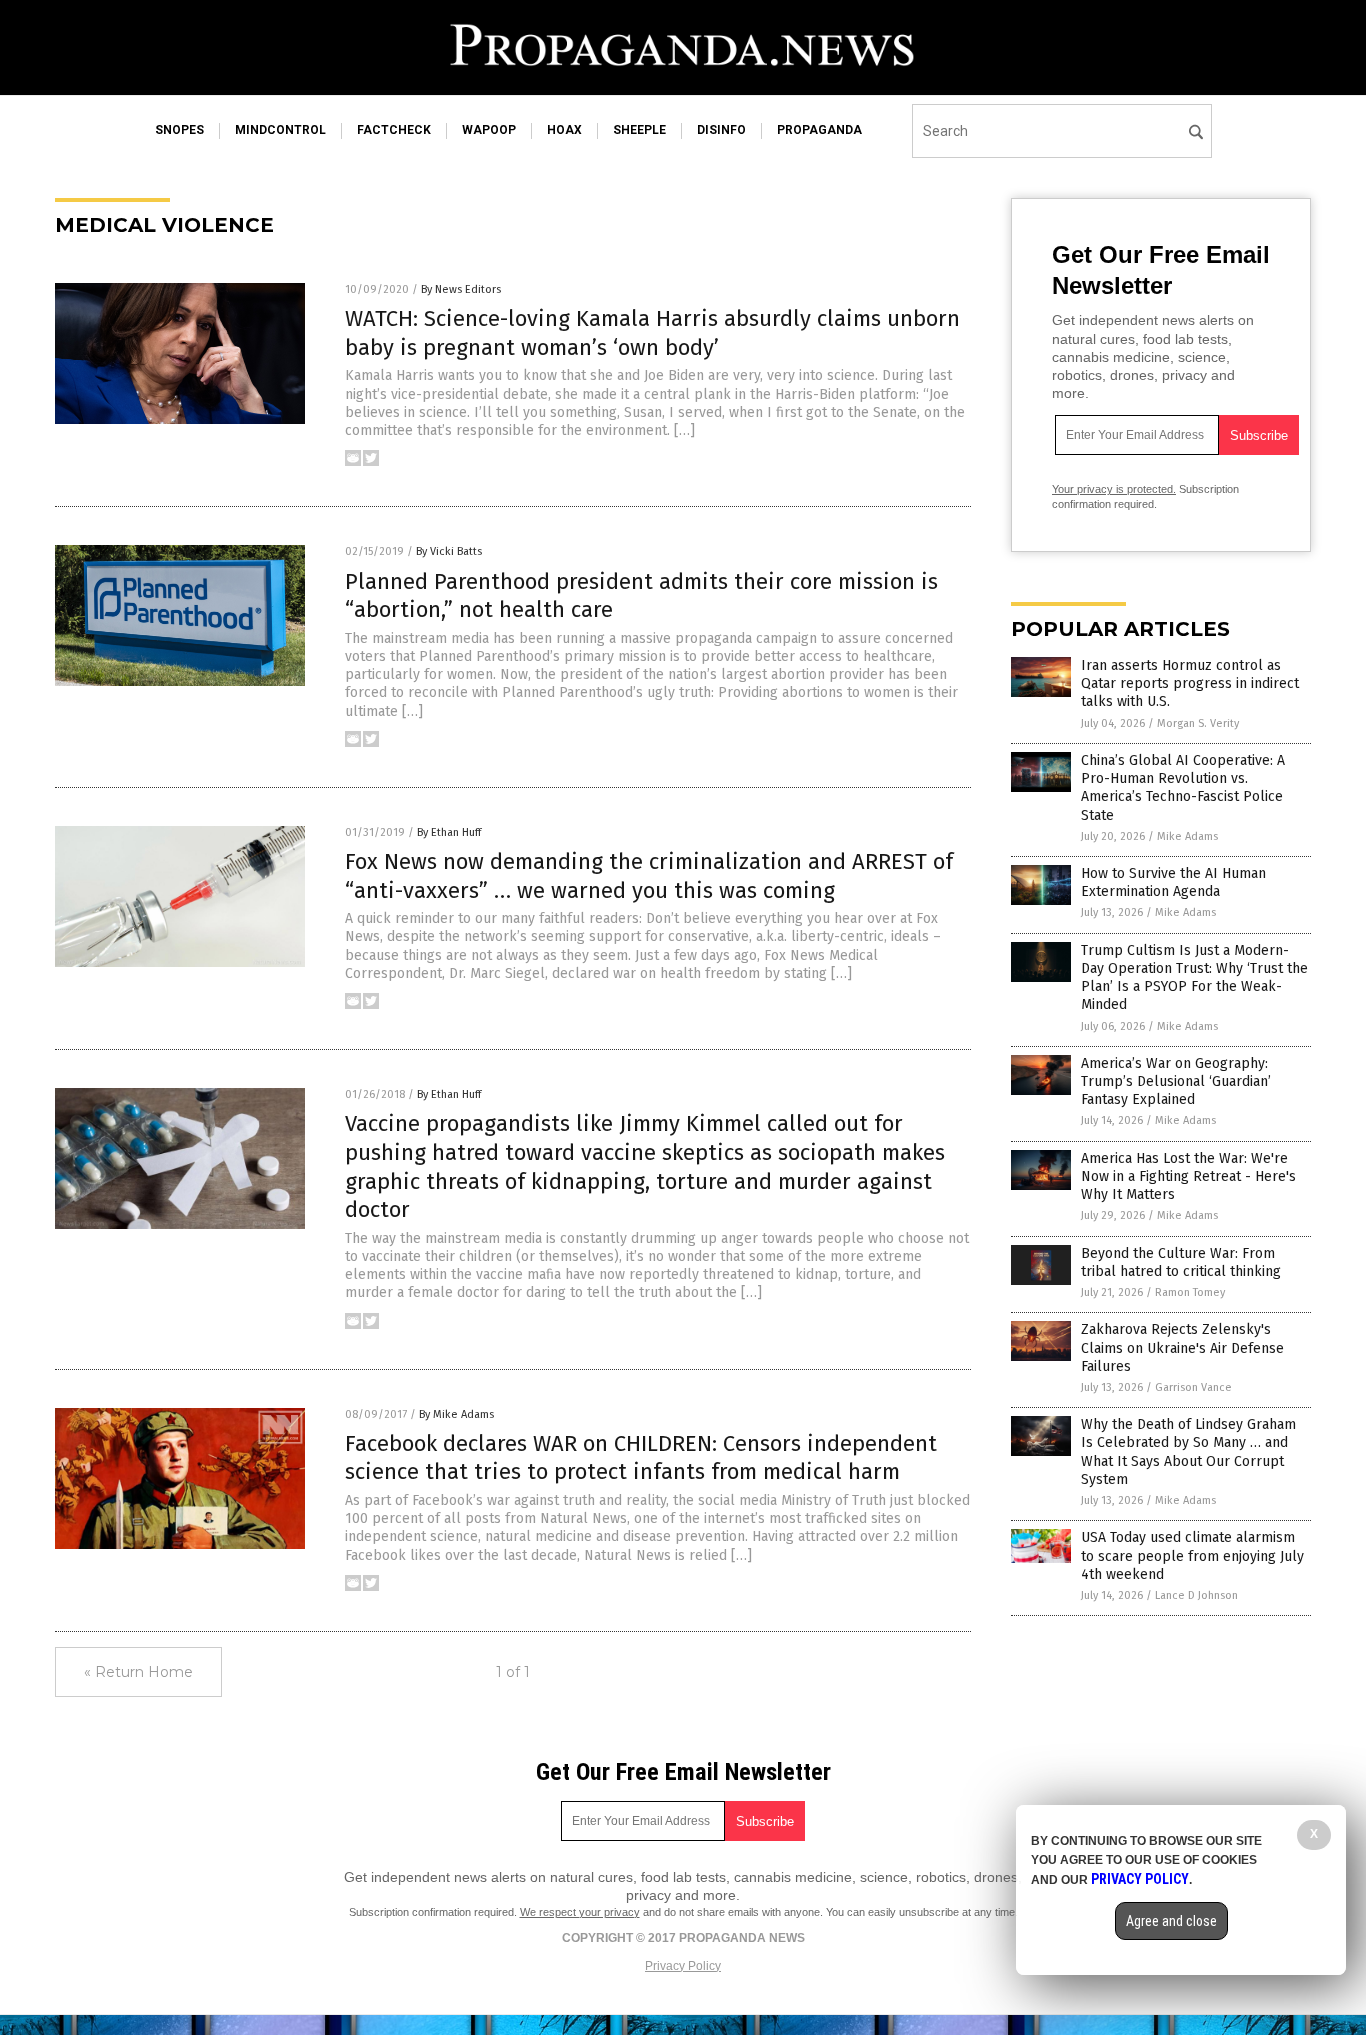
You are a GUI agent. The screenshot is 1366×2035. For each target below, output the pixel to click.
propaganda (819, 130)
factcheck (394, 130)
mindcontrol (280, 130)
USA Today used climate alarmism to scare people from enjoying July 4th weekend (1192, 1555)
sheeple (639, 130)
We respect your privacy (580, 1912)
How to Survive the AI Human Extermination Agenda (1173, 882)
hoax (564, 130)
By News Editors (461, 289)
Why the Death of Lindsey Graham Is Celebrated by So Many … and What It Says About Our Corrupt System (1188, 1452)
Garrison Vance (1193, 1387)
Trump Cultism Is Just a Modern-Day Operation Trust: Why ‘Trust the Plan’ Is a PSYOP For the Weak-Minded (1194, 978)
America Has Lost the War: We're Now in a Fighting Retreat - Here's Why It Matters (1188, 1176)
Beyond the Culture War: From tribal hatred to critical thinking (1181, 1262)
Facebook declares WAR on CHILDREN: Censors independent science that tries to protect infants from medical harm (641, 1458)
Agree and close (1171, 1921)
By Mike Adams (456, 1414)
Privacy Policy (683, 1966)
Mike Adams (1187, 836)
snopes (179, 130)
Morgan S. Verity (1198, 723)
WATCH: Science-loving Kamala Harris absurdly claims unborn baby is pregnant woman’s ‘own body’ (652, 333)
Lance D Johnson (1196, 1595)
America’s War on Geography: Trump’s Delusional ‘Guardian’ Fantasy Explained (1176, 1081)
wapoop (489, 130)
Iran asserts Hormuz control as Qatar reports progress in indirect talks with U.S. (1190, 683)
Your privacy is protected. (1114, 489)
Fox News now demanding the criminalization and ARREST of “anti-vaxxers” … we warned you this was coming (649, 876)
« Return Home (138, 1672)
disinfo (721, 130)
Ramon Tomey (1190, 1292)
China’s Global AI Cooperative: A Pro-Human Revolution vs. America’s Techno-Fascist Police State (1183, 788)
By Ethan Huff (449, 832)
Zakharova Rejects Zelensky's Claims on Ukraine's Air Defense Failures (1182, 1347)
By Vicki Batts (449, 551)
